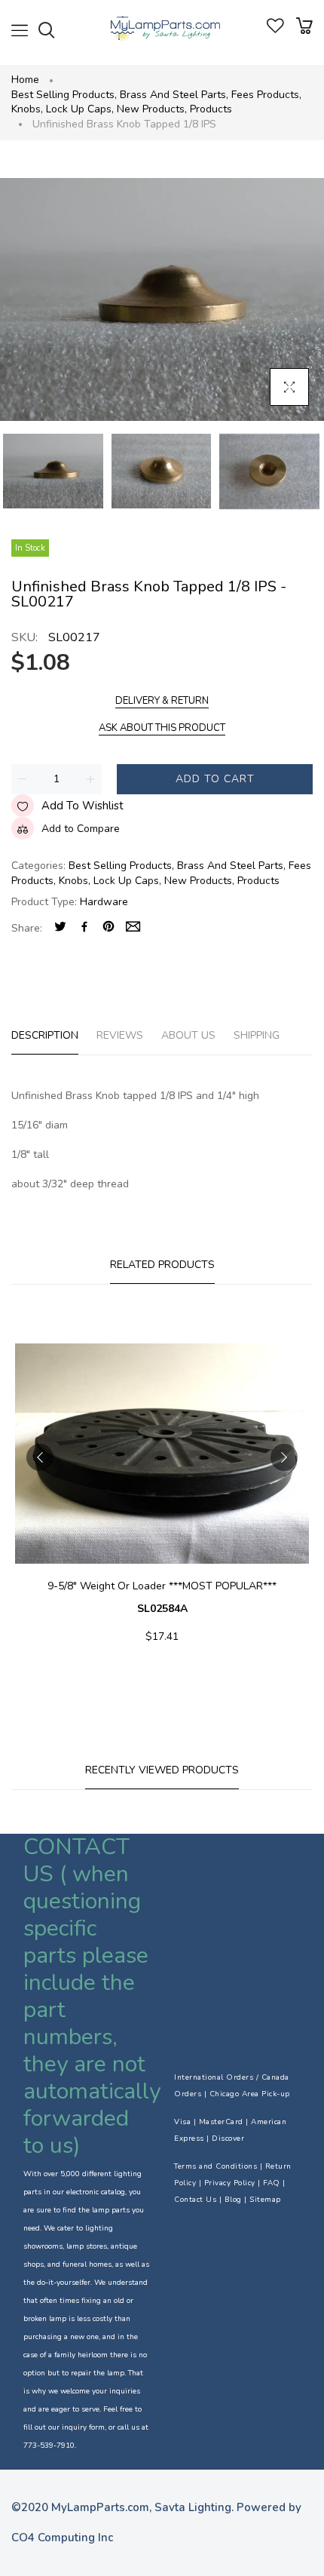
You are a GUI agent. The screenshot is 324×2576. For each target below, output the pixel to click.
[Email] (133, 928)
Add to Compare (81, 829)
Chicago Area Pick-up (250, 2094)
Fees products (266, 95)
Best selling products (64, 95)
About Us (188, 1035)
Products (211, 109)
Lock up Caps (80, 109)
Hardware (104, 902)
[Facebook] (84, 928)
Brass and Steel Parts (174, 95)
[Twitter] (60, 928)
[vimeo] (109, 928)
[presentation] (40, 1457)
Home (25, 80)
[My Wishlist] (275, 30)
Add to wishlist (83, 806)
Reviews (120, 1035)
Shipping (257, 1035)
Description (45, 1035)
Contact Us (195, 2200)
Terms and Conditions (215, 2166)
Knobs (27, 109)
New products (152, 109)
